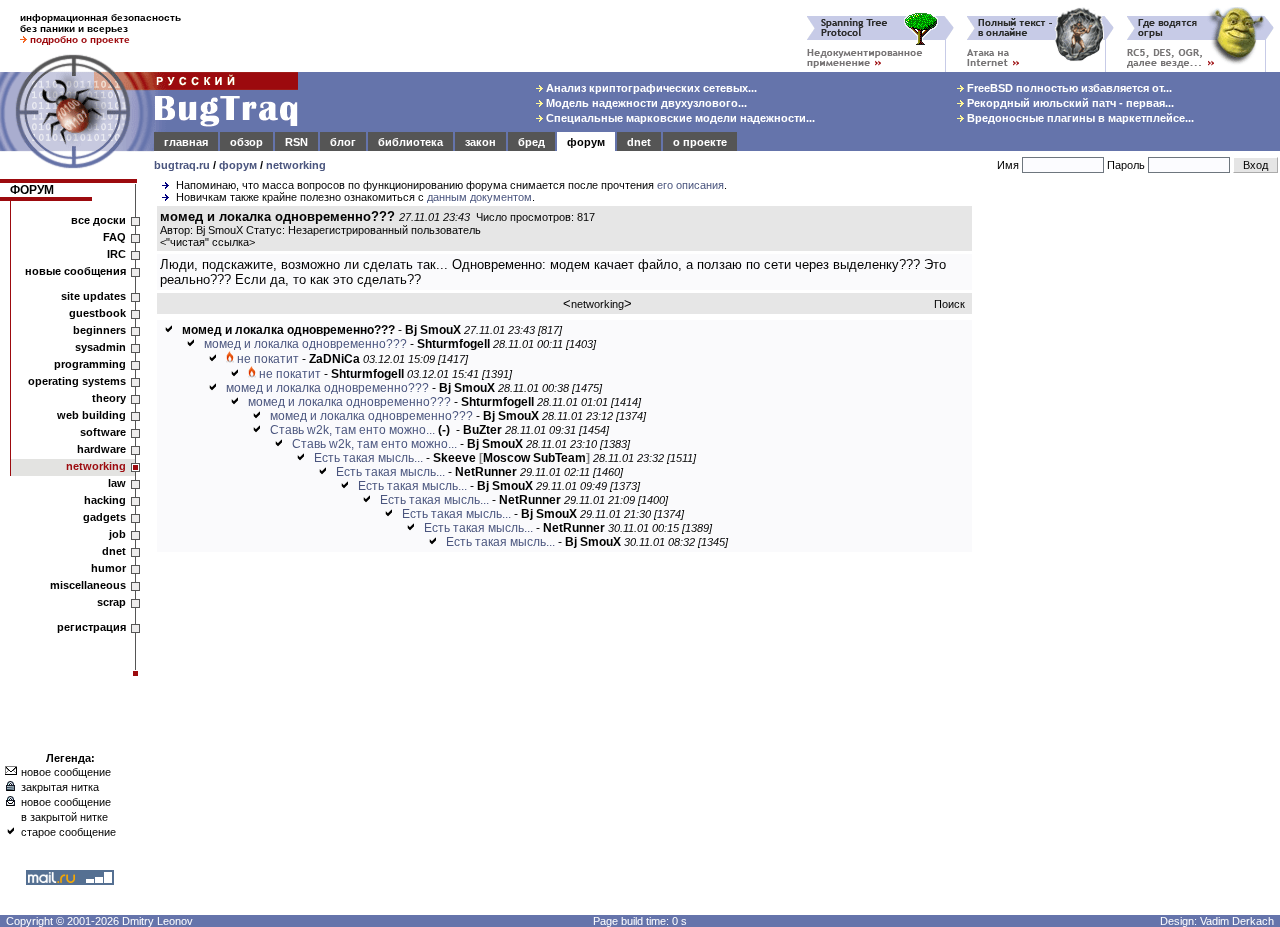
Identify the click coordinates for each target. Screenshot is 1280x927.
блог (343, 142)
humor (108, 568)
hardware (101, 449)
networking (296, 165)
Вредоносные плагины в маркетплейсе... (1079, 118)
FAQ (114, 237)
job (117, 534)
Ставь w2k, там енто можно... (352, 430)
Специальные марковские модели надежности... (679, 118)
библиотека (410, 142)
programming (90, 364)
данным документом (479, 197)
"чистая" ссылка (207, 242)
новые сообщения (75, 271)
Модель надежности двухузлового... (645, 103)
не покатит (268, 359)
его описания (690, 185)
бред (531, 142)
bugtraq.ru (182, 165)
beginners (99, 330)
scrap (111, 602)
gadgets (104, 517)
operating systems (77, 381)
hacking (105, 500)
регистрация (91, 627)
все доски (98, 220)
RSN (296, 142)
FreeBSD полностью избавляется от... (1068, 88)
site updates (93, 296)
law (117, 483)
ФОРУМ (32, 190)
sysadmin (100, 347)
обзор (246, 142)
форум (586, 142)
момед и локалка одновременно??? (305, 344)
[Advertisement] (1130, 509)
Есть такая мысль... (368, 458)
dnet (639, 142)
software (103, 432)
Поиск (949, 304)
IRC (116, 254)
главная (186, 142)
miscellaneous (88, 585)
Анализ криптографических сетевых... (650, 88)
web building (91, 415)
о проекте (700, 142)
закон (480, 142)
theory (109, 398)
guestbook (97, 313)
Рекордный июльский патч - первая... (1069, 103)
